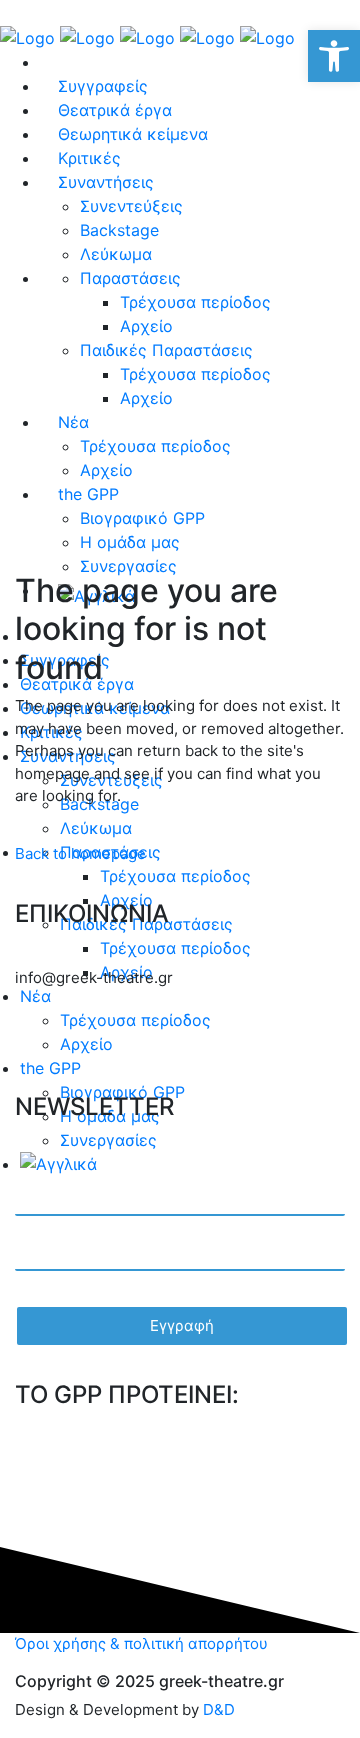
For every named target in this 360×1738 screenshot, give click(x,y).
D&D (219, 1709)
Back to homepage (80, 853)
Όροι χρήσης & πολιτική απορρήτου (141, 1643)
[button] (334, 56)
